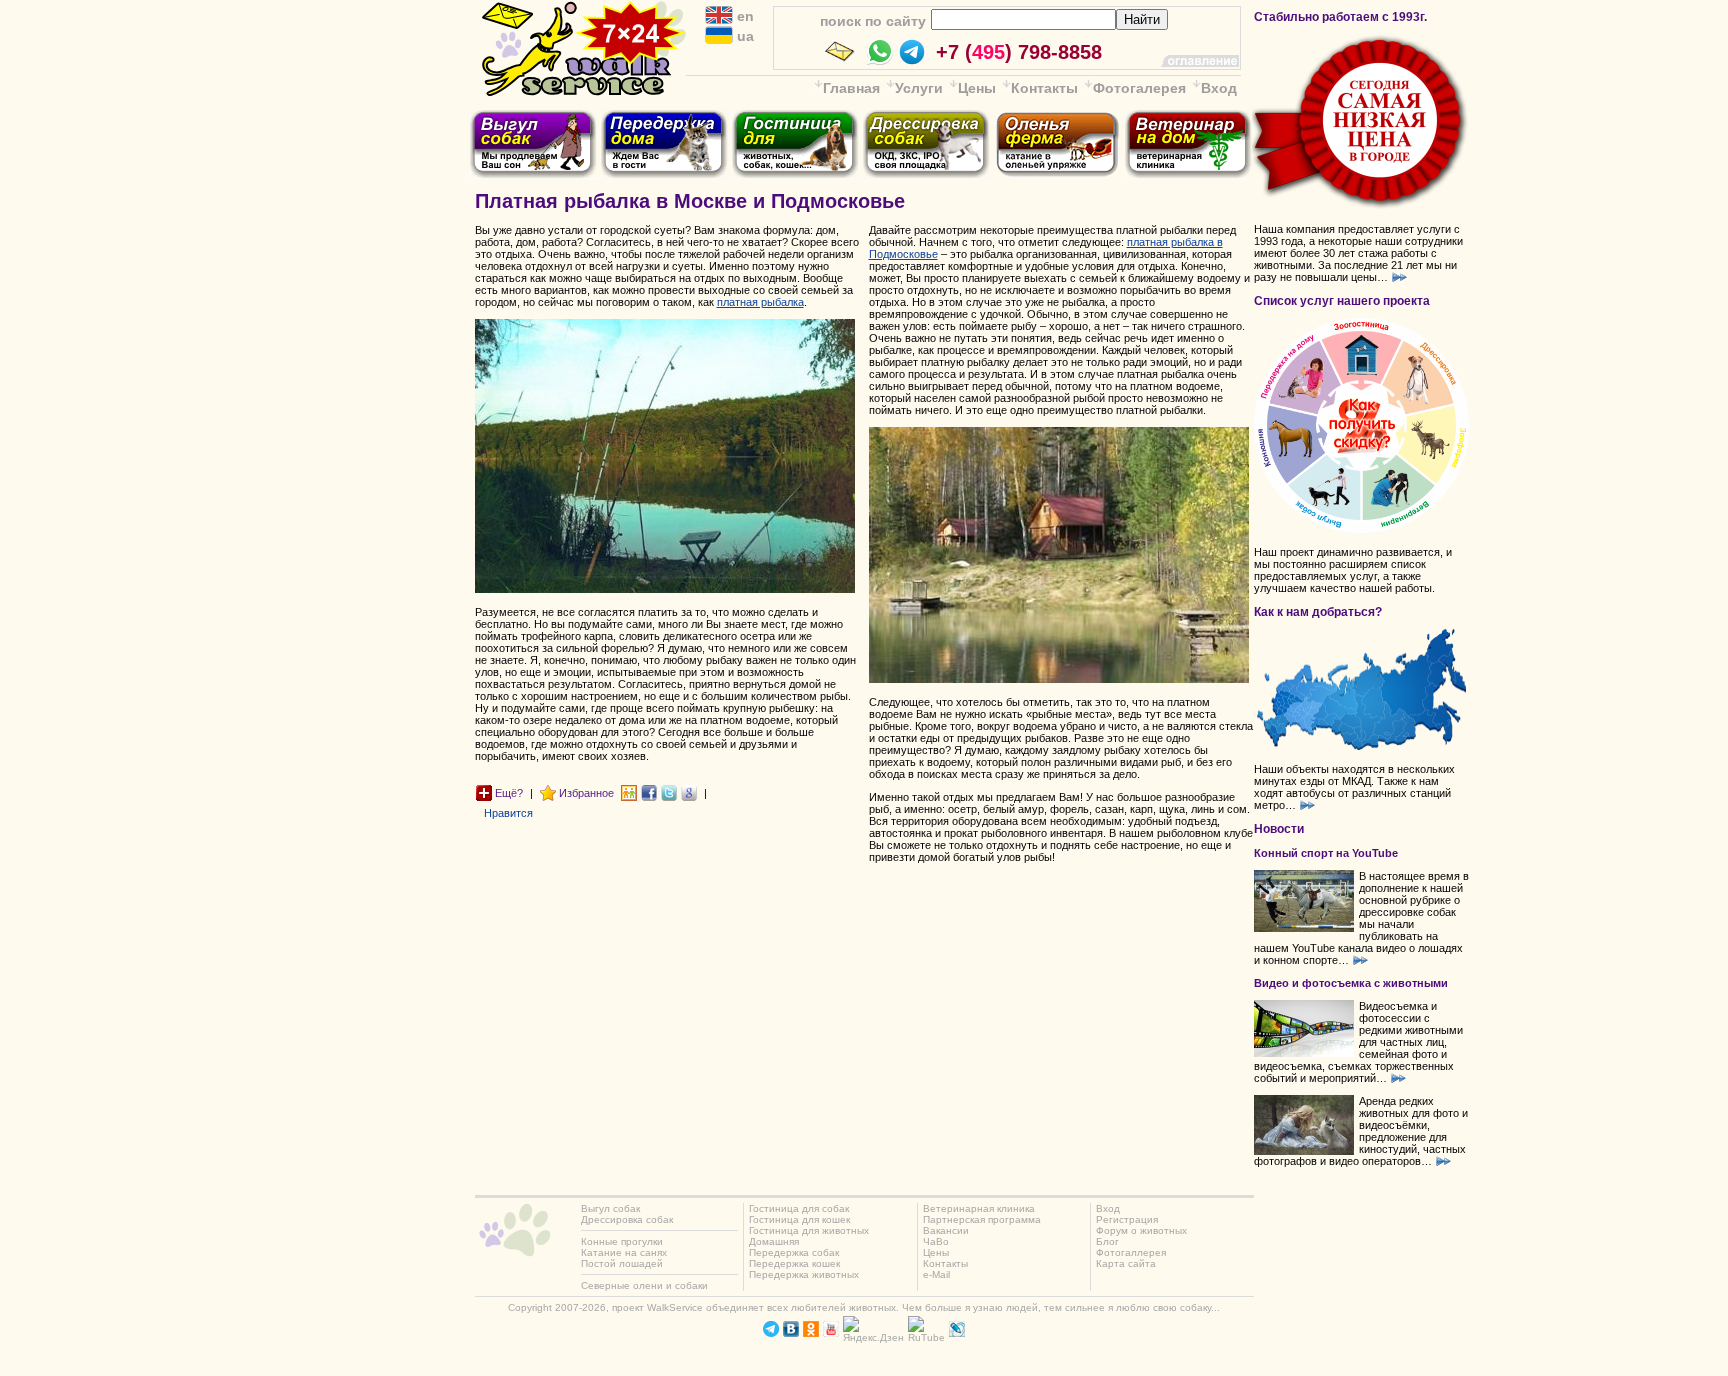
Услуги (919, 88)
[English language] (719, 20)
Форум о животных (1141, 1230)
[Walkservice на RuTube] (926, 1337)
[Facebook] (649, 792)
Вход (1219, 88)
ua (743, 36)
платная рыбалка (760, 302)
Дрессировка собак (627, 1219)
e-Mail (936, 1274)
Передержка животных (804, 1274)
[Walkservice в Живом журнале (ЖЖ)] (957, 1333)
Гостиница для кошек (799, 1219)
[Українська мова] (719, 40)
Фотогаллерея (1131, 1252)
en (743, 16)
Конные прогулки (622, 1241)
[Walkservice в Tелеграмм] (771, 1333)
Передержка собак (794, 1252)
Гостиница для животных (809, 1230)
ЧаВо (936, 1241)
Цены (977, 88)
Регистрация (1127, 1219)
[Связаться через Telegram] (912, 62)
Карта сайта (1126, 1263)
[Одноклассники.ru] (629, 792)
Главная (851, 88)
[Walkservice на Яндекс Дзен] (873, 1337)
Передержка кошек (794, 1263)
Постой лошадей (622, 1263)
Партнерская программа (982, 1219)
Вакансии (946, 1230)
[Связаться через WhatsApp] (880, 62)
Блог (1107, 1241)
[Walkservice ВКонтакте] (791, 1333)
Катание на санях (624, 1252)
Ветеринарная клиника (979, 1208)
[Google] (689, 792)
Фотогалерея (1139, 88)
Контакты (1044, 88)
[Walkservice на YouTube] (831, 1333)
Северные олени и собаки (644, 1285)
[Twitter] (669, 792)
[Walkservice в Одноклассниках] (811, 1333)
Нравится (508, 813)
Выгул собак (610, 1208)
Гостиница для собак (799, 1208)
